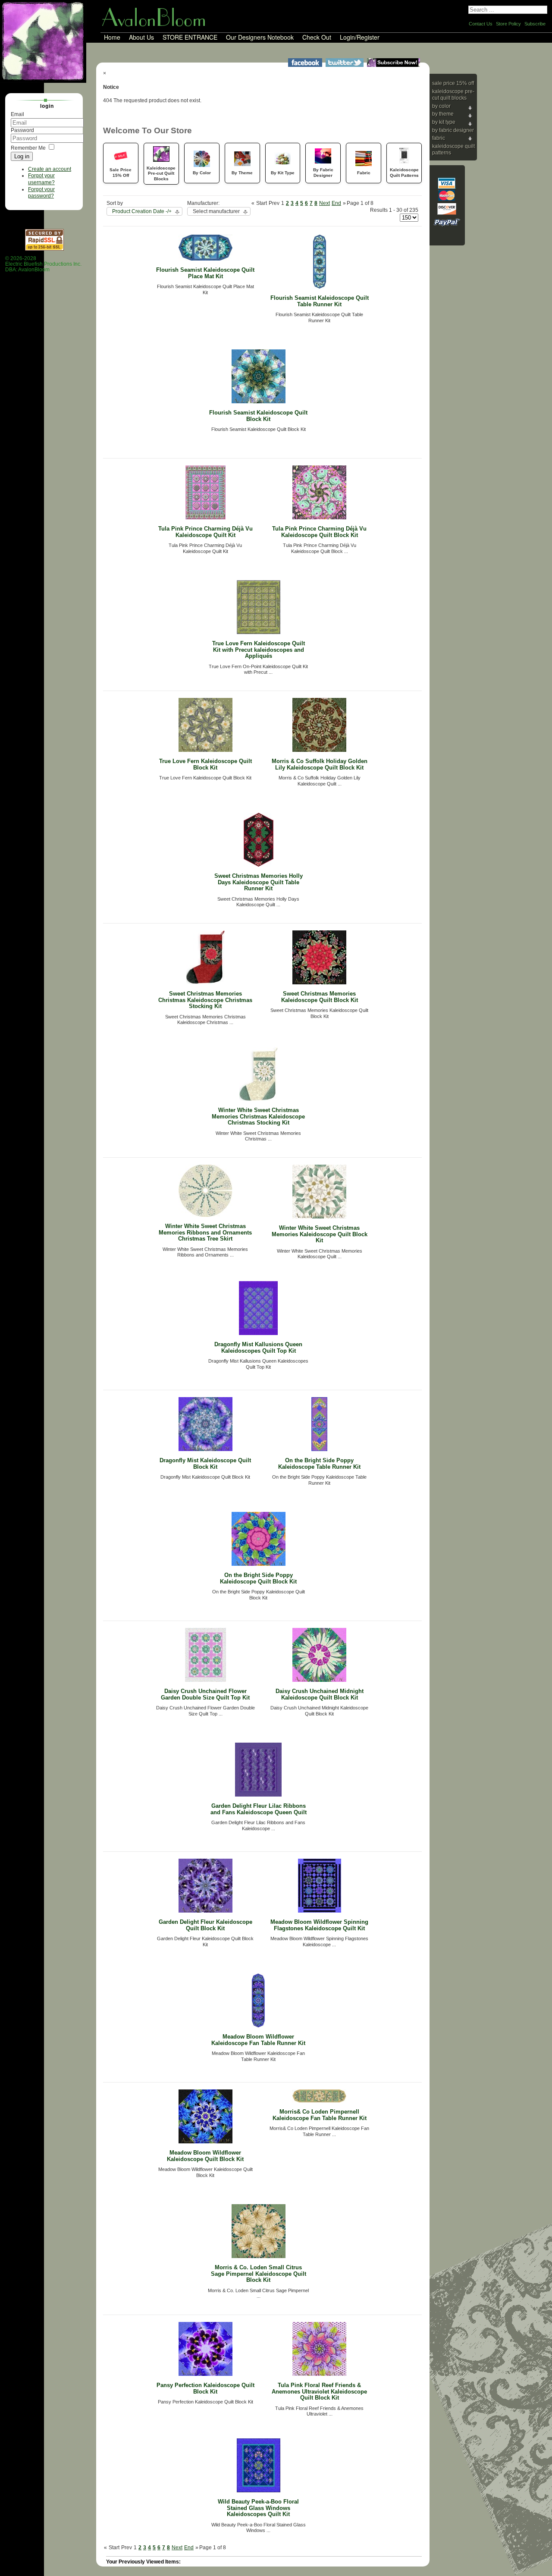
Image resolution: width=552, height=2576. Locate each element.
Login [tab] (47, 106)
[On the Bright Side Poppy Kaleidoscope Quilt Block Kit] (259, 1564)
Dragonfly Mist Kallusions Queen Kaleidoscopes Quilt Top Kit (258, 1348)
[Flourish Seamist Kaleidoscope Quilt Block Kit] (259, 402)
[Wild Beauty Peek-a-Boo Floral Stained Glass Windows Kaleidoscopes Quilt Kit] (259, 2491)
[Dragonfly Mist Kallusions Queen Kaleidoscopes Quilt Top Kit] (258, 1333)
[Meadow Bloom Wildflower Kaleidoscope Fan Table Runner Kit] (258, 2026)
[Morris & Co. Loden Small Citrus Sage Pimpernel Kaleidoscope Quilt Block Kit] (259, 2256)
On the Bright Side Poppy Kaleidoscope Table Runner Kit (319, 1464)
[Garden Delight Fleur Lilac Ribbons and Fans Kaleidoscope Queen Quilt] (258, 1795)
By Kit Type (444, 122)
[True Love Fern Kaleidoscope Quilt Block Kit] (205, 750)
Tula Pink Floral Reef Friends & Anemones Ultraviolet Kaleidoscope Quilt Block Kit (319, 2391)
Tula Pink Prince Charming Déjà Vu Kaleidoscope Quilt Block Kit (319, 532)
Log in (22, 156)
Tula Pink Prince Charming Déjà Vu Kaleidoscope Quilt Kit (205, 532)
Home (112, 38)
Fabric (439, 138)
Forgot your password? (41, 193)
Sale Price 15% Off (453, 83)
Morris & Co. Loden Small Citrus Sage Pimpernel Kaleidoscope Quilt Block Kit (259, 2274)
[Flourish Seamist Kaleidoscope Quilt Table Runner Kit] (320, 287)
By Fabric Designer (453, 130)
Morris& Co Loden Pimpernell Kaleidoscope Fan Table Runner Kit (320, 2115)
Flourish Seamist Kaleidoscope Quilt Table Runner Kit (320, 301)
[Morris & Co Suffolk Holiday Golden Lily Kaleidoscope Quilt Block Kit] (319, 750)
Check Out (317, 38)
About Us (141, 38)
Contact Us (481, 24)
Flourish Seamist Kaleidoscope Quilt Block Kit (258, 416)
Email (17, 114)
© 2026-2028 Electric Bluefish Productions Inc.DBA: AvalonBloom (43, 264)
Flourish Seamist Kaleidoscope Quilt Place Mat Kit (205, 273)
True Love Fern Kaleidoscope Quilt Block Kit (205, 764)
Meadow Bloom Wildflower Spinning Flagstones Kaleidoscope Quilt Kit (319, 1925)
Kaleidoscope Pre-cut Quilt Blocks (453, 95)
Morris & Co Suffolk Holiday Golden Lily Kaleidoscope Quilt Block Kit (320, 764)
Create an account (50, 169)
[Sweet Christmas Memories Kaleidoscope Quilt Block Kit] (319, 983)
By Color (441, 106)
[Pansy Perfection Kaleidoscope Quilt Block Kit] (205, 2374)
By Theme (443, 114)
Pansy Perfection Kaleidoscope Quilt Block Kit (205, 2388)
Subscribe (535, 24)
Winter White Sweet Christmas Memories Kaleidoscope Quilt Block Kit (320, 1234)
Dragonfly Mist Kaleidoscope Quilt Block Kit (205, 1464)
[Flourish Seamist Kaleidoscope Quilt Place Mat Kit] (205, 259)
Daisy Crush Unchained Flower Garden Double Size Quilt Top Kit (205, 1694)
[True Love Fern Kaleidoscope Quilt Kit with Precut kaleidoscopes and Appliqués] (259, 632)
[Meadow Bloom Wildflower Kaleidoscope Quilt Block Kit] (205, 2142)
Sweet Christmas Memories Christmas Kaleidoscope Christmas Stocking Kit (205, 1000)
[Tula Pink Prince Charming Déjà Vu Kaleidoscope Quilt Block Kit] (319, 518)
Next (325, 203)
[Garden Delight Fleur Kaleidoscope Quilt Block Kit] (205, 1911)
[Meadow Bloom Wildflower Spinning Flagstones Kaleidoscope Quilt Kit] (320, 1911)
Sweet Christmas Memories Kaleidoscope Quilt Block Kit (320, 997)
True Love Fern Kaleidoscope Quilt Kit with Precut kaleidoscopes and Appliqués (259, 650)
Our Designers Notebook (260, 38)
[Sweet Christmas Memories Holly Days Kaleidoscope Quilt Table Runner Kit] (259, 865)
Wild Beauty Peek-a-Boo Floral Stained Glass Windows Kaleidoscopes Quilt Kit (258, 2508)
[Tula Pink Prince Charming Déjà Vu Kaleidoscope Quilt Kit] (205, 518)
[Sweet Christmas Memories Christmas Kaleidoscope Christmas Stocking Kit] (205, 983)
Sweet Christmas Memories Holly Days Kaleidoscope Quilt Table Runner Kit (259, 882)
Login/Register (360, 38)
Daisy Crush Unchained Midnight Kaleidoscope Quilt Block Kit (320, 1694)
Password (22, 130)
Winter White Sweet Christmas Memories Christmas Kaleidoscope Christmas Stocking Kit (258, 1116)
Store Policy (508, 24)
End (336, 203)
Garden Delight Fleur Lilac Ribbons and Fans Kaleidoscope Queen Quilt (259, 1809)
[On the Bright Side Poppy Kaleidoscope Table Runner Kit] (319, 1449)
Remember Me (28, 148)
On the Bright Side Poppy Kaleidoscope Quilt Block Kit (258, 1578)
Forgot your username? (41, 179)
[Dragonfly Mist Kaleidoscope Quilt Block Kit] (205, 1449)
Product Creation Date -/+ (142, 211)
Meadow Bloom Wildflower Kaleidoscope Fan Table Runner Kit (258, 2040)
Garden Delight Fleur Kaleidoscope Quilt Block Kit (205, 1925)
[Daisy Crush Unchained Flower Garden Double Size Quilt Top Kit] (205, 1680)
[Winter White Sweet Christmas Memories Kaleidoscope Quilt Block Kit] (319, 1217)
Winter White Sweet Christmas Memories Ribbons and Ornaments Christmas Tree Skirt (205, 1232)
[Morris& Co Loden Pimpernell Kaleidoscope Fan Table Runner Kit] (319, 2101)
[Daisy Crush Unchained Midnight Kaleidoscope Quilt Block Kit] (319, 1680)
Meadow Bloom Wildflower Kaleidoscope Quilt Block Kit (205, 2156)
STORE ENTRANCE (190, 38)
